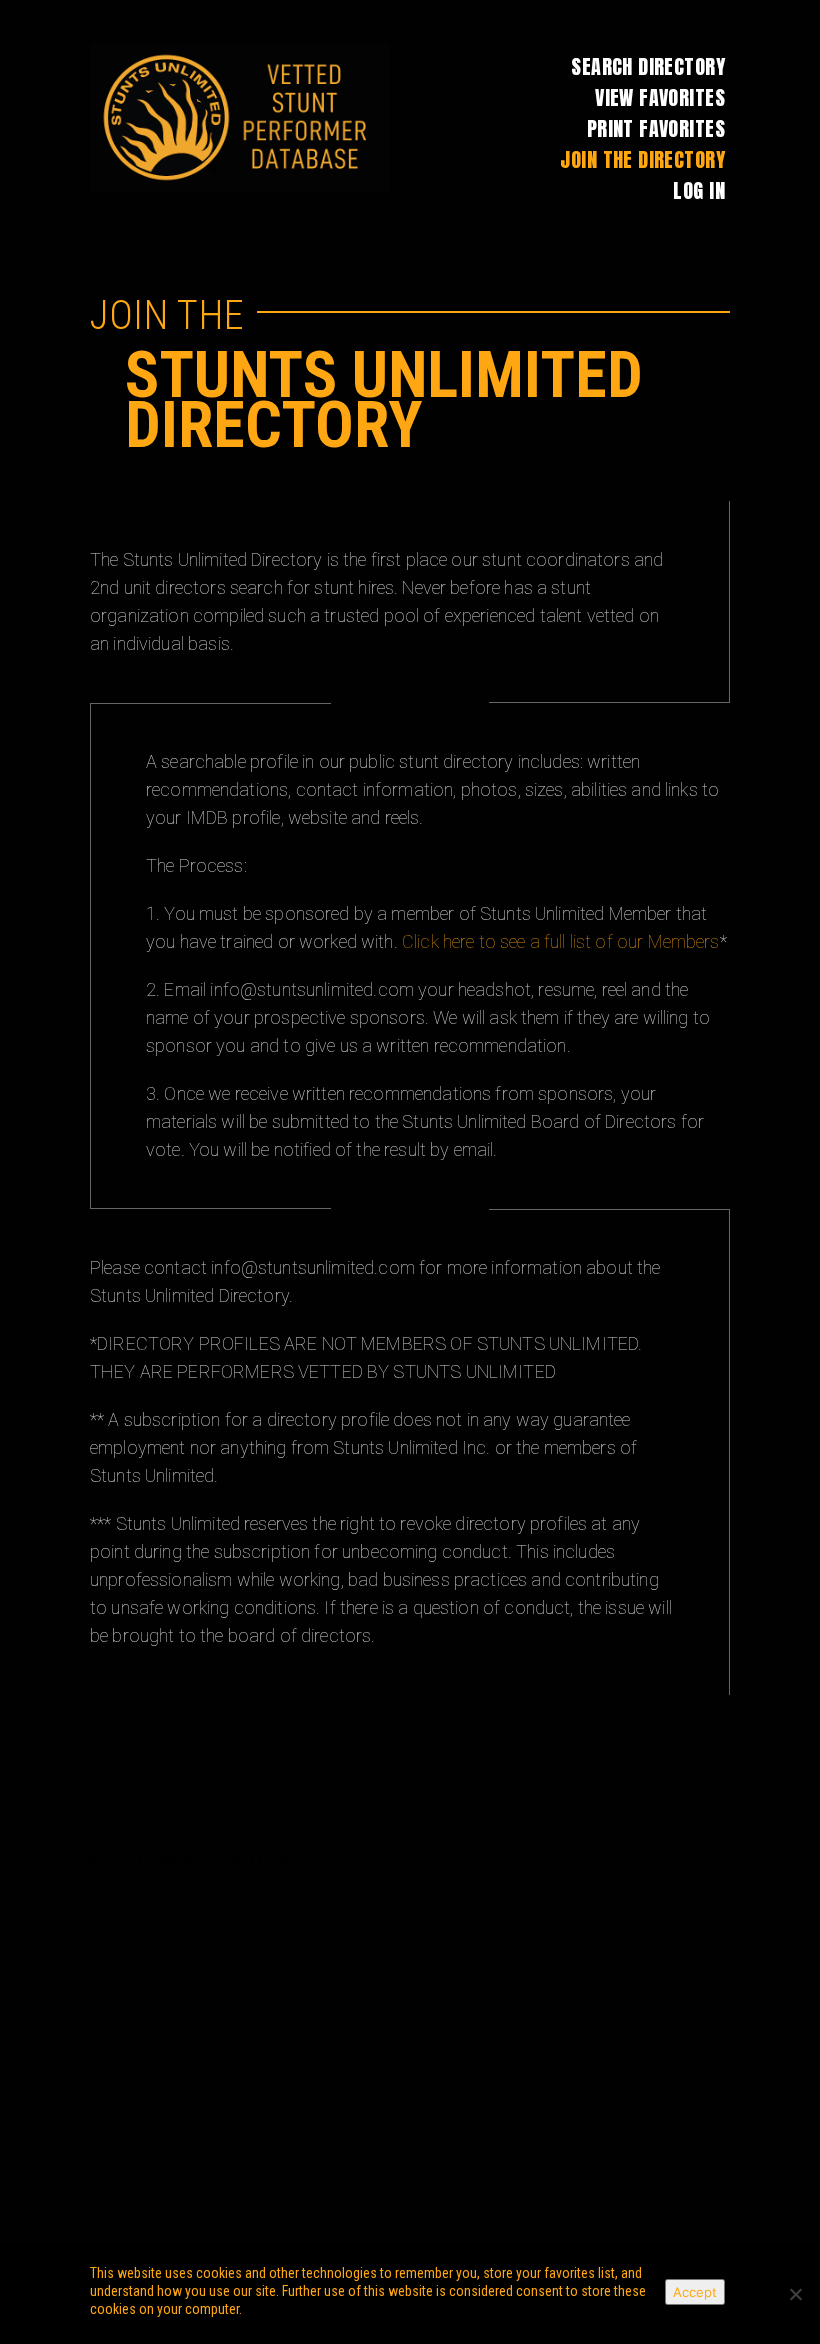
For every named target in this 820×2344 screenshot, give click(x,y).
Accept (695, 2292)
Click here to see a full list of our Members (561, 941)
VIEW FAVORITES (660, 97)
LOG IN (699, 190)
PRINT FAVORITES (656, 128)
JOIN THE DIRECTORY (642, 159)
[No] (795, 2294)
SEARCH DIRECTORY (648, 66)
